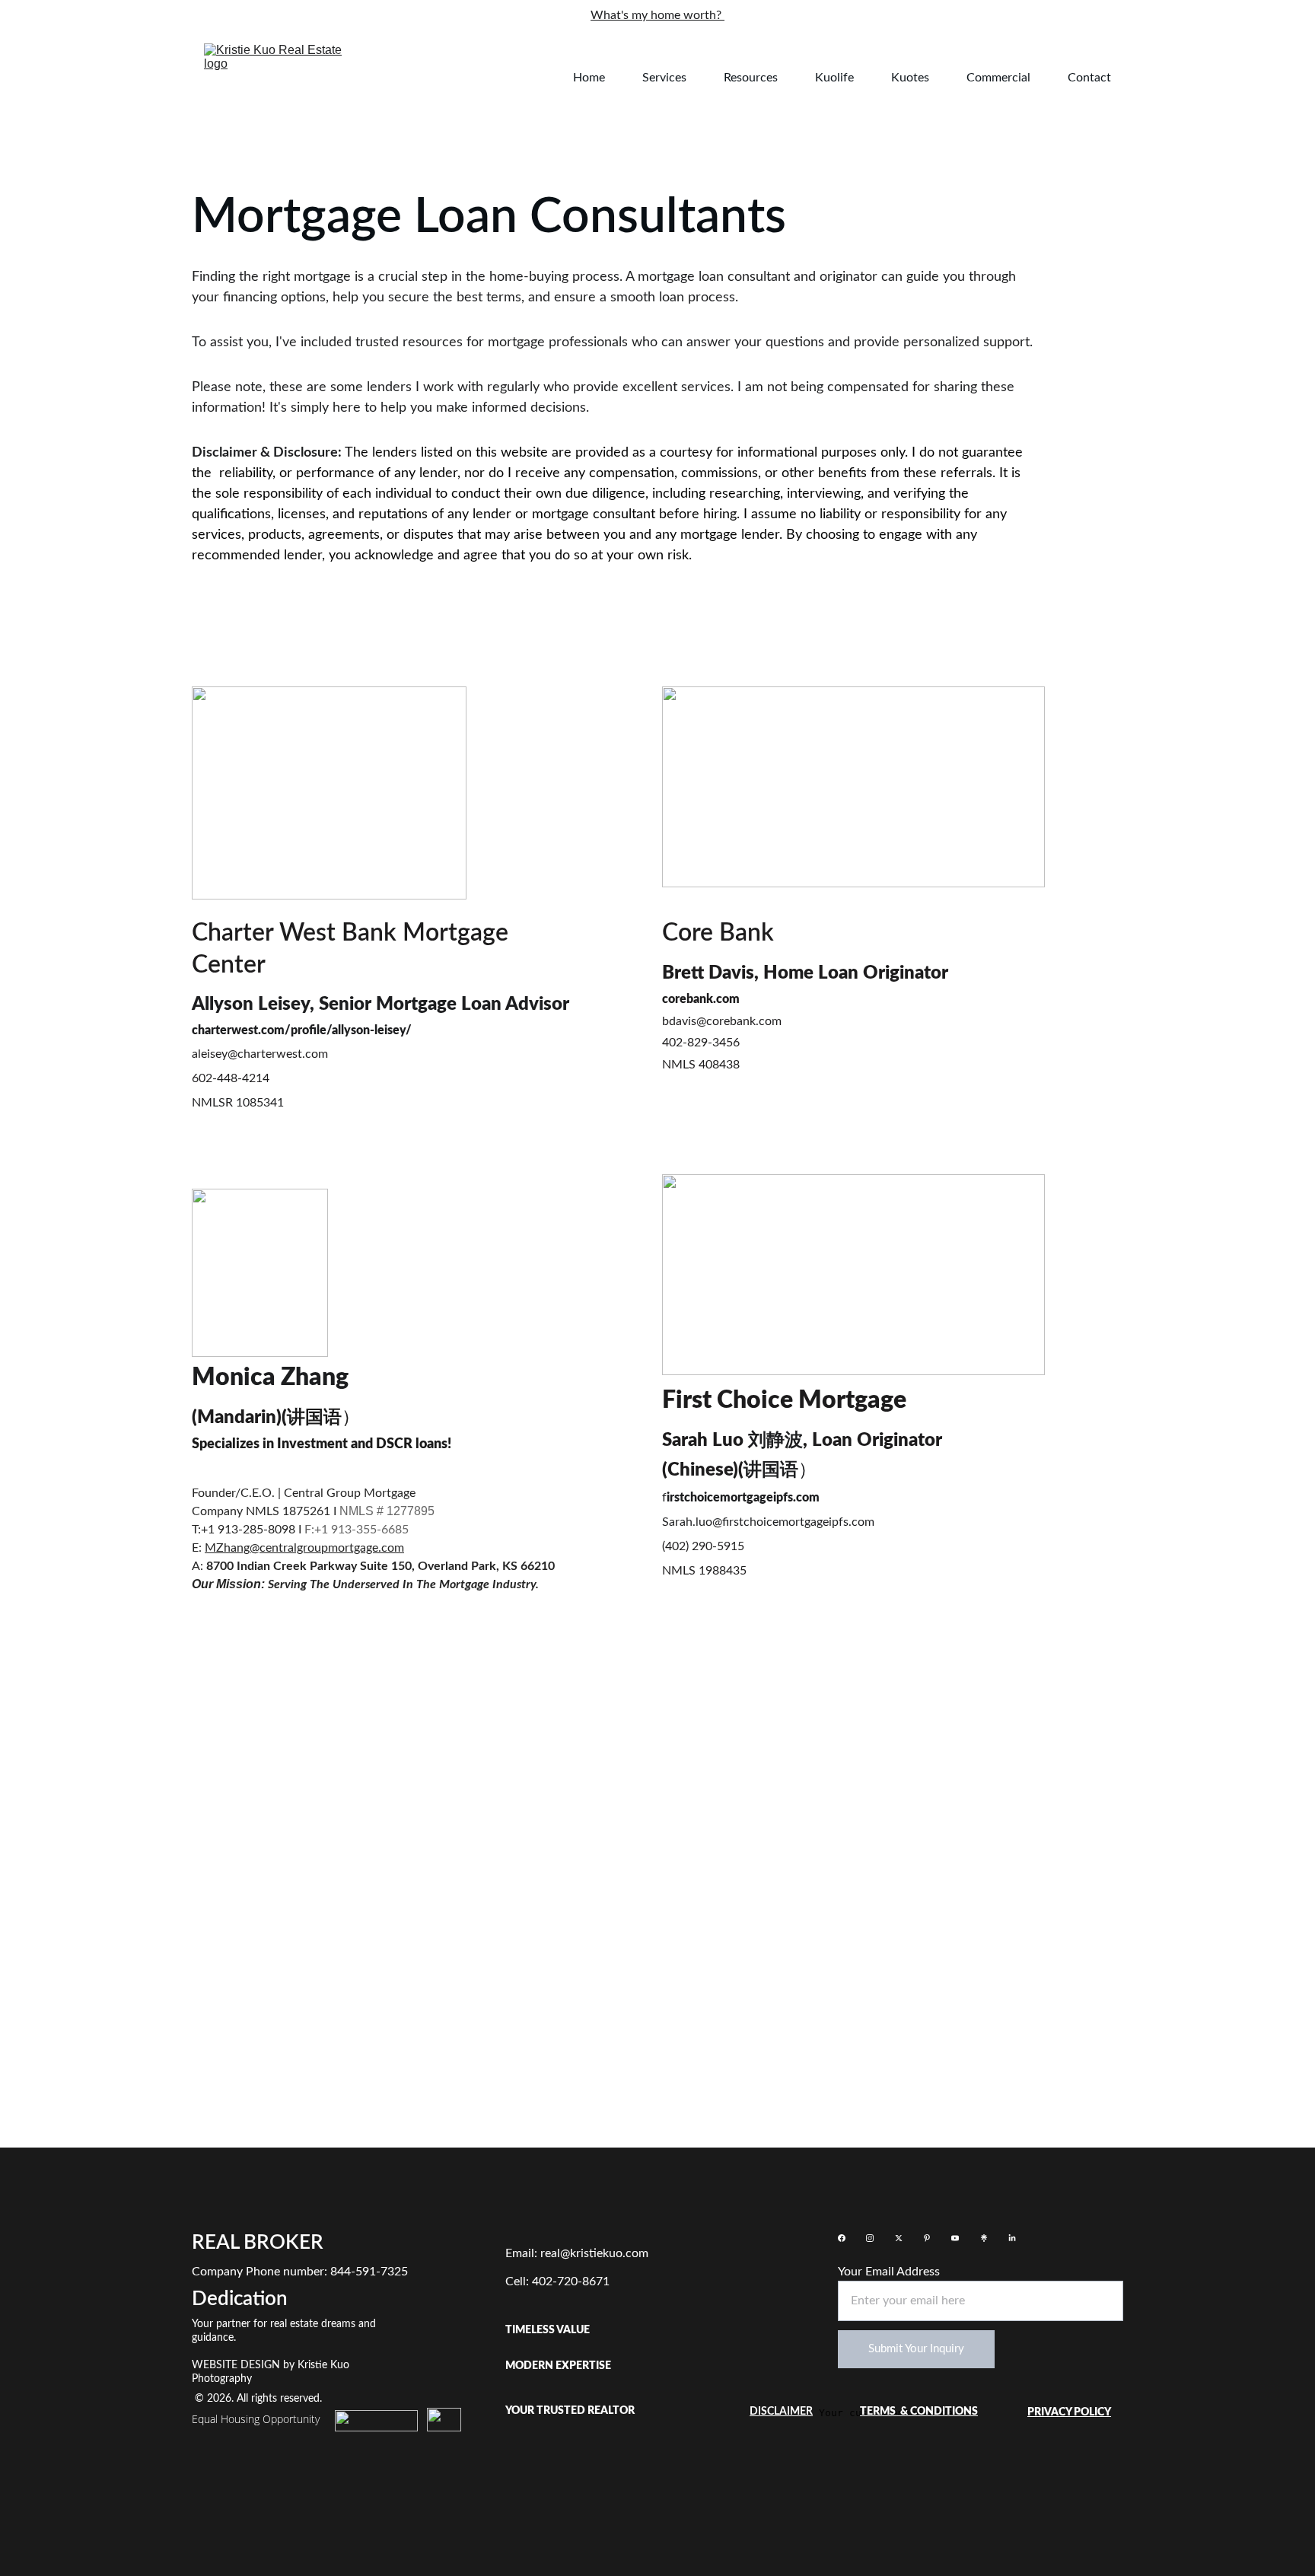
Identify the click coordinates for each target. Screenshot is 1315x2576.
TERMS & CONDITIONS (919, 2412)
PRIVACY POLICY (1069, 2412)
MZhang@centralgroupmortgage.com (304, 1548)
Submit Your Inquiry (916, 2349)
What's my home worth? (657, 15)
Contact (1089, 78)
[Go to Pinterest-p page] (927, 2238)
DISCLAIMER (781, 2412)
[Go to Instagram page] (870, 2238)
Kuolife (834, 78)
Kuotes (910, 78)
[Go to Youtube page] (955, 2238)
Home (589, 78)
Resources (751, 78)
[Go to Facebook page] (842, 2238)
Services (664, 78)
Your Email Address (889, 2272)
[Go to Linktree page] (984, 2238)
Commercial (998, 78)
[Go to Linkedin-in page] (1012, 2238)
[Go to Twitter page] (899, 2238)
